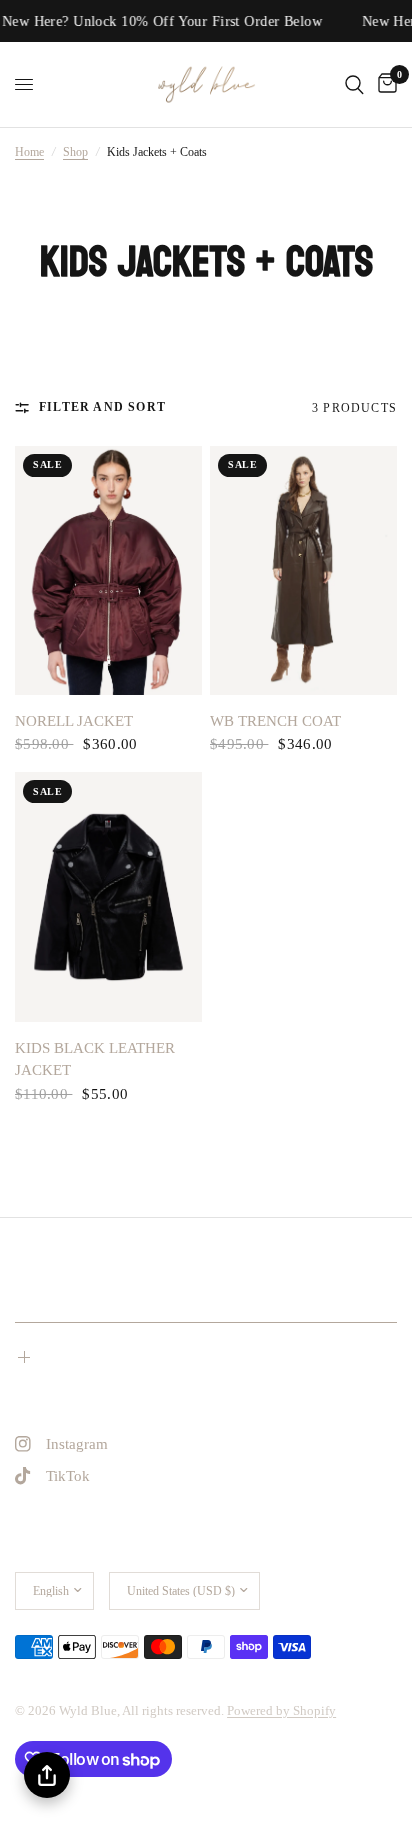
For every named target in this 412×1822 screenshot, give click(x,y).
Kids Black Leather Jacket (95, 1059)
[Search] (354, 84)
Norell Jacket (74, 721)
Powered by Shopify (281, 1710)
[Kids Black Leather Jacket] (108, 896)
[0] (384, 84)
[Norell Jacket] (108, 570)
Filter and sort (102, 407)
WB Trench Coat (275, 721)
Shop (75, 152)
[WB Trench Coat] (303, 570)
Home (29, 152)
